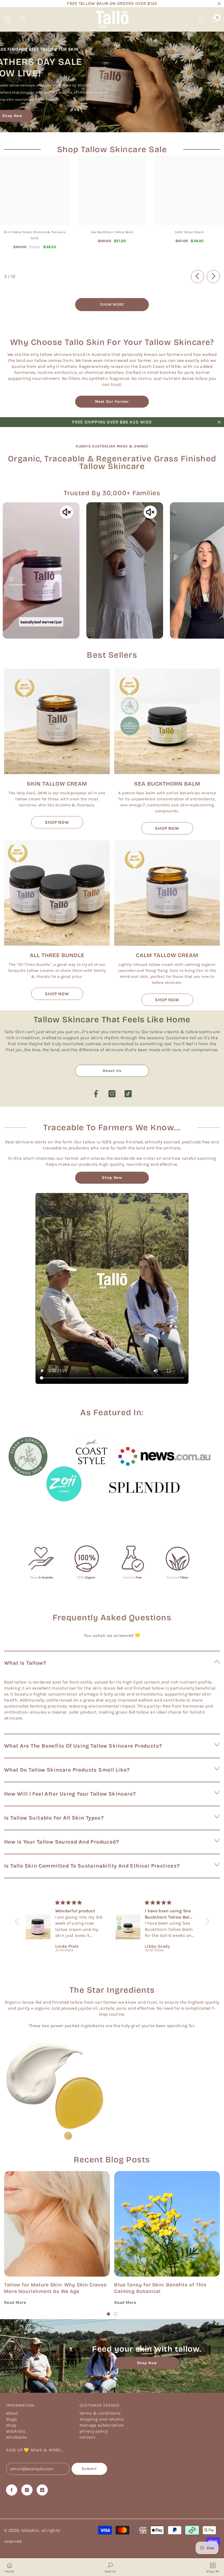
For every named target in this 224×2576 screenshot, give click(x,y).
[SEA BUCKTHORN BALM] (167, 721)
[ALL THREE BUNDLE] (57, 893)
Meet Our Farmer (112, 402)
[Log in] (201, 19)
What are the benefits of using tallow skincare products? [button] (83, 1746)
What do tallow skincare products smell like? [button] (67, 1770)
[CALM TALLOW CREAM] (167, 893)
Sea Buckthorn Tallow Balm (112, 232)
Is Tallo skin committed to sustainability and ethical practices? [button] (92, 1866)
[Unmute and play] (67, 512)
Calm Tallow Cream (189, 232)
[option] (57, 2238)
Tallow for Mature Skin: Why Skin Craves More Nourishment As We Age (55, 2288)
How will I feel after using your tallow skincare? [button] (70, 1794)
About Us (112, 1071)
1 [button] (108, 2314)
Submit (89, 2469)
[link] (112, 1469)
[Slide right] (213, 276)
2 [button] (116, 2314)
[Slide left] (198, 276)
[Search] (23, 19)
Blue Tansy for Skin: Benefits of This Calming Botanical (160, 2288)
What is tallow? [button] (25, 1663)
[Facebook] (96, 1094)
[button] (112, 1663)
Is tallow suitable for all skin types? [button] (54, 1818)
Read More (15, 2302)
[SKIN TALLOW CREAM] (57, 721)
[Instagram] (112, 1094)
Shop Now (112, 1178)
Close (219, 4)
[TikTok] (128, 1094)
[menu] (7, 19)
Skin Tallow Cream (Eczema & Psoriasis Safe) (35, 235)
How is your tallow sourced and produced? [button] (61, 1842)
